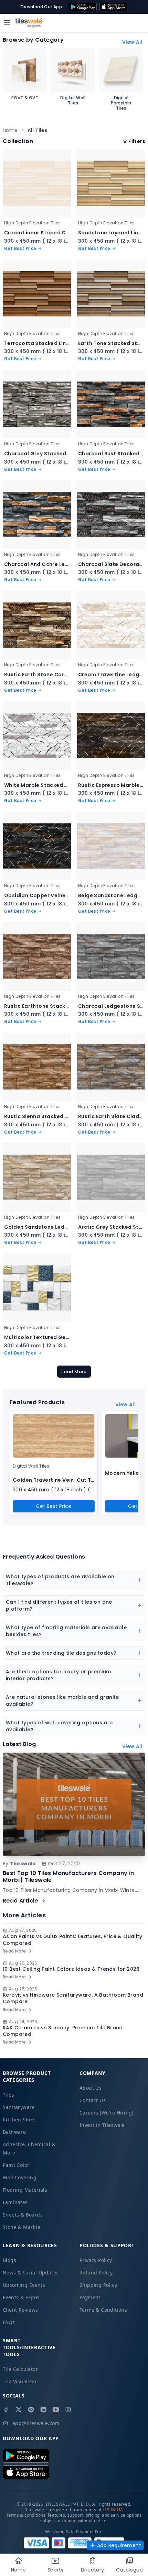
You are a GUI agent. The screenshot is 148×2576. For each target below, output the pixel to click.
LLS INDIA (113, 2510)
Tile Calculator (20, 2369)
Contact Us (93, 2100)
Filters (137, 141)
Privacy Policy (96, 2260)
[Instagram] (68, 2410)
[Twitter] (19, 2410)
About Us (91, 2088)
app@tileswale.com (36, 2423)
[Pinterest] (31, 2410)
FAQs (9, 2322)
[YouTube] (56, 2410)
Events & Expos (21, 2297)
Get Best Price (54, 1506)
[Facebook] (6, 2410)
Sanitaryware (19, 2107)
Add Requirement (119, 2545)
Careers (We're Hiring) (107, 2113)
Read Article (20, 1901)
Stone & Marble (22, 2227)
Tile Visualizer (20, 2381)
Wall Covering (20, 2177)
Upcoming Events (24, 2285)
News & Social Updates (31, 2273)
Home (10, 130)
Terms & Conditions (103, 2310)
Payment (90, 2297)
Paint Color (16, 2165)
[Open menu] (7, 23)
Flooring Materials (25, 2190)
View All (132, 42)
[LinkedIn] (43, 2410)
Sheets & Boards (23, 2215)
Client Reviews (20, 2310)
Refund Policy (96, 2273)
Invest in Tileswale (102, 2125)
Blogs (9, 2260)
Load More (74, 1372)
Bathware (14, 2132)
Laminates (15, 2202)
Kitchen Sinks (19, 2119)
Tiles (8, 2095)
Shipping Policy (98, 2285)
